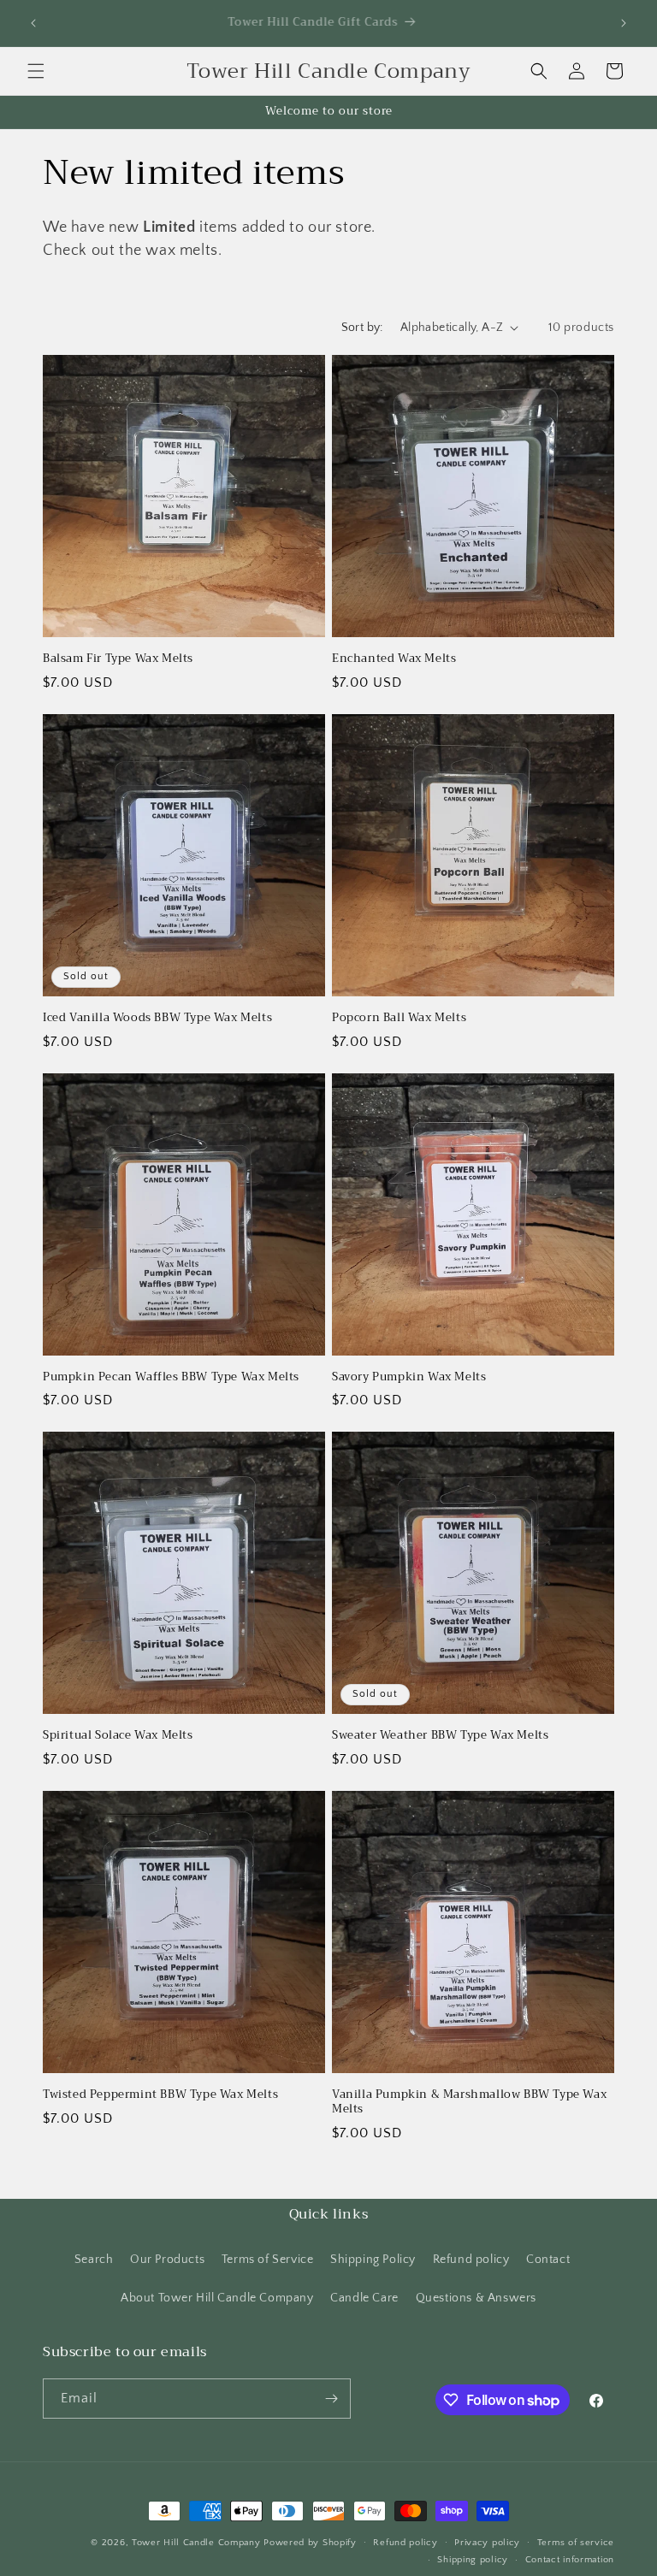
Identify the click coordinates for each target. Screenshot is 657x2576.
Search (94, 2260)
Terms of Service (268, 2260)
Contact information (570, 2560)
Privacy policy (487, 2543)
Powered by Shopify (310, 2543)
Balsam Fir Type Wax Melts (118, 659)
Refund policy (471, 2260)
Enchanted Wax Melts (394, 659)
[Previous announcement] (33, 23)
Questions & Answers (476, 2298)
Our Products (167, 2260)
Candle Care (364, 2298)
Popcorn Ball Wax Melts (399, 1018)
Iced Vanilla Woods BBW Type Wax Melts (157, 1018)
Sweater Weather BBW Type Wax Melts (440, 1736)
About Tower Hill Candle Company (217, 2298)
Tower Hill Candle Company (196, 2543)
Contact (548, 2260)
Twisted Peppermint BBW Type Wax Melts (160, 2095)
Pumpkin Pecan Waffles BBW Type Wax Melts (171, 1377)
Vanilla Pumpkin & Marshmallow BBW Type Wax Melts (469, 2102)
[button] (36, 71)
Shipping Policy (373, 2260)
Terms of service (576, 2543)
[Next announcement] (624, 23)
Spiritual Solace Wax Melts (118, 1736)
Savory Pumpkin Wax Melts (409, 1377)
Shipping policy (473, 2560)
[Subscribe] (331, 2399)
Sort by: (362, 328)
